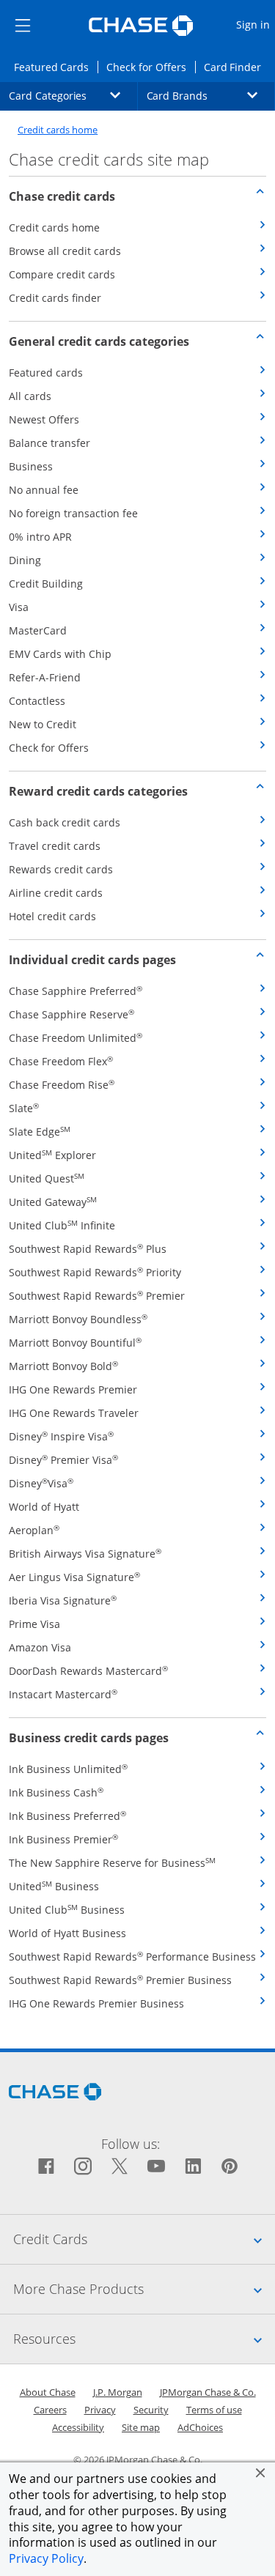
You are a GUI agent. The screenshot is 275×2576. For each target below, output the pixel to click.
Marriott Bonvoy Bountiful (75, 1343)
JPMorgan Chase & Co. (208, 2392)
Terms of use (214, 2410)
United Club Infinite (62, 1225)
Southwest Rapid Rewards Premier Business (120, 1980)
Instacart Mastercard (63, 1694)
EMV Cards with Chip (60, 654)
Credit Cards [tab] (144, 2239)
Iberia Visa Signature (63, 1600)
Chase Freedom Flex (61, 1061)
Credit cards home (58, 130)
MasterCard (38, 630)
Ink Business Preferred (67, 1816)
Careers (50, 2410)
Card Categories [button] (73, 95)
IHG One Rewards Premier (73, 1389)
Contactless (37, 701)
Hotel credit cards (52, 916)
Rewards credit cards (61, 869)
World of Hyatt (44, 1507)
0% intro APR (40, 537)
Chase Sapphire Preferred (76, 991)
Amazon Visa (40, 1647)
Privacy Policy (46, 2558)
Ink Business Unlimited (68, 1769)
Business (31, 466)
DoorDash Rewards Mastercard (88, 1671)
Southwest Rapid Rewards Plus (88, 1249)
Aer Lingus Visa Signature (74, 1577)
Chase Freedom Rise (62, 1085)
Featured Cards (56, 67)
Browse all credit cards (65, 251)
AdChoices (200, 2427)
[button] (260, 2473)
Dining (25, 560)
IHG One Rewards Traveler (74, 1413)
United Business (54, 1886)
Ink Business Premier (63, 1839)
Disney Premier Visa (63, 1460)
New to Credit (43, 724)
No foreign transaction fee (73, 513)
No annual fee (44, 490)
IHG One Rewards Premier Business (96, 2003)
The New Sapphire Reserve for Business (112, 1863)
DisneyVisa (41, 1483)
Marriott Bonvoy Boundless (78, 1319)
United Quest (47, 1178)
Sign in (255, 24)
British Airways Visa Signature (85, 1554)
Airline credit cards (56, 893)
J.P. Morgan (118, 2392)
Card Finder (237, 67)
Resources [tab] (144, 2338)
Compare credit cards (62, 274)
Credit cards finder (55, 298)
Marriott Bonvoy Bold (63, 1366)
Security (151, 2410)
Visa (19, 607)
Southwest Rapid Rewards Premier (97, 1296)
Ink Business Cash (56, 1792)
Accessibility (78, 2427)
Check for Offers (150, 67)
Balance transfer (49, 443)
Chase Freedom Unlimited (76, 1038)
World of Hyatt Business (67, 1933)
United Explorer (52, 1155)
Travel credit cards (55, 846)
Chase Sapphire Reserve (71, 1014)
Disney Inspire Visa (61, 1436)
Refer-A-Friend (45, 677)
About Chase (48, 2392)
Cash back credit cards (65, 822)
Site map (141, 2427)
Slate (24, 1108)
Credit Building (46, 584)
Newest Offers (44, 419)
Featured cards (46, 373)
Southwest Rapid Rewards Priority (95, 1272)
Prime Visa (34, 1624)
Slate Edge (40, 1132)
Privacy (100, 2410)
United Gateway (53, 1202)
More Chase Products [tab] (144, 2288)
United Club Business (67, 1910)
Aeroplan (34, 1530)
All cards (30, 396)
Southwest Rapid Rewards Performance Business (132, 1957)
